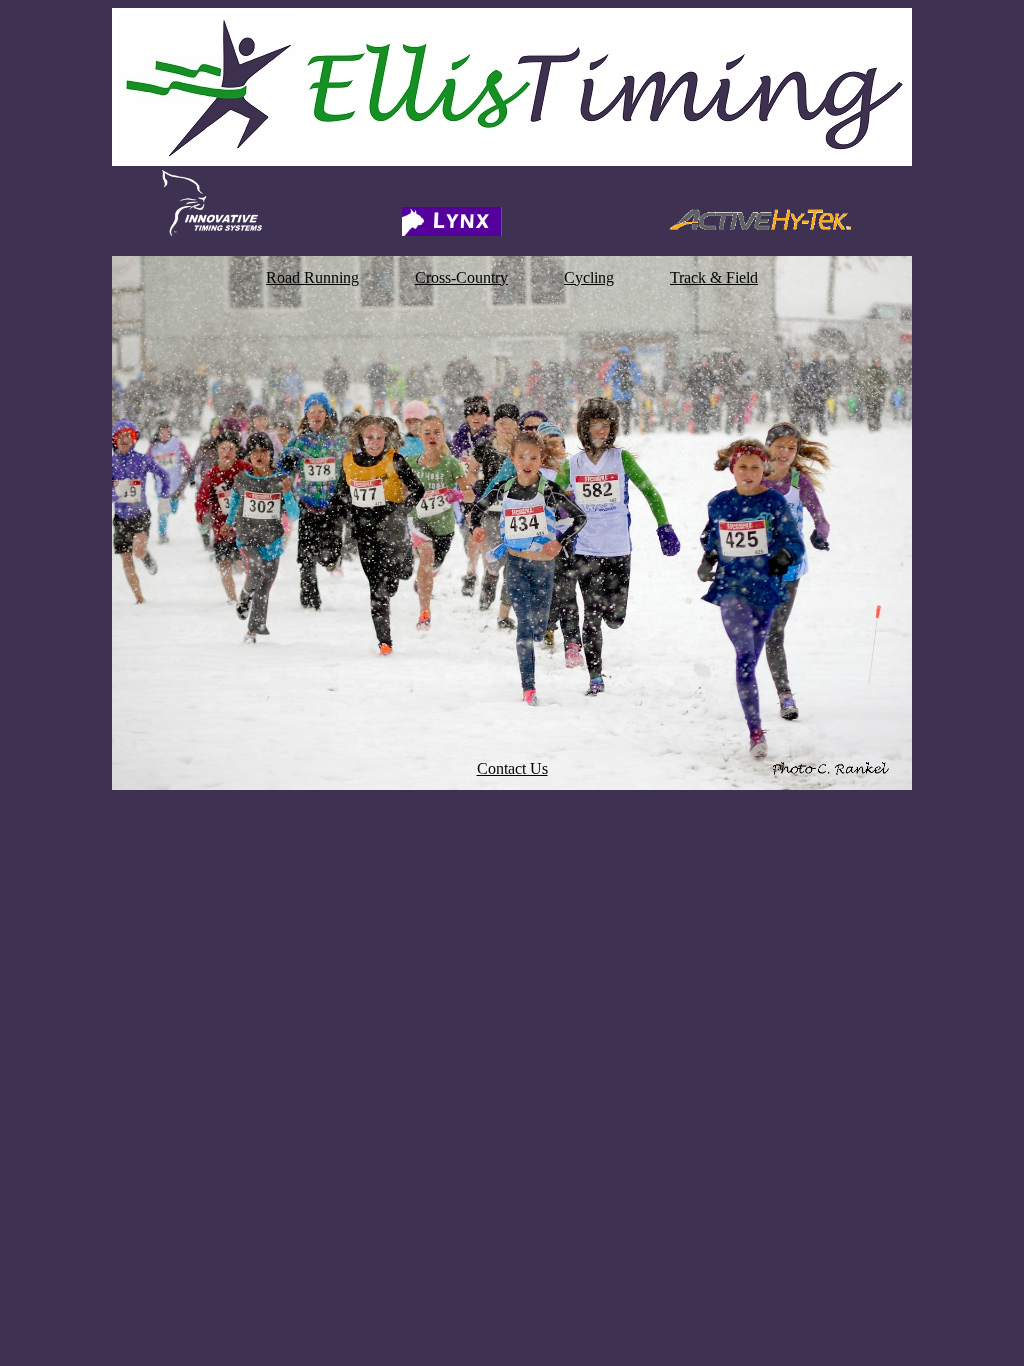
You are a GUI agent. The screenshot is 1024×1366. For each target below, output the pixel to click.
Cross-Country (461, 277)
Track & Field (714, 277)
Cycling (589, 277)
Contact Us (512, 768)
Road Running (312, 277)
